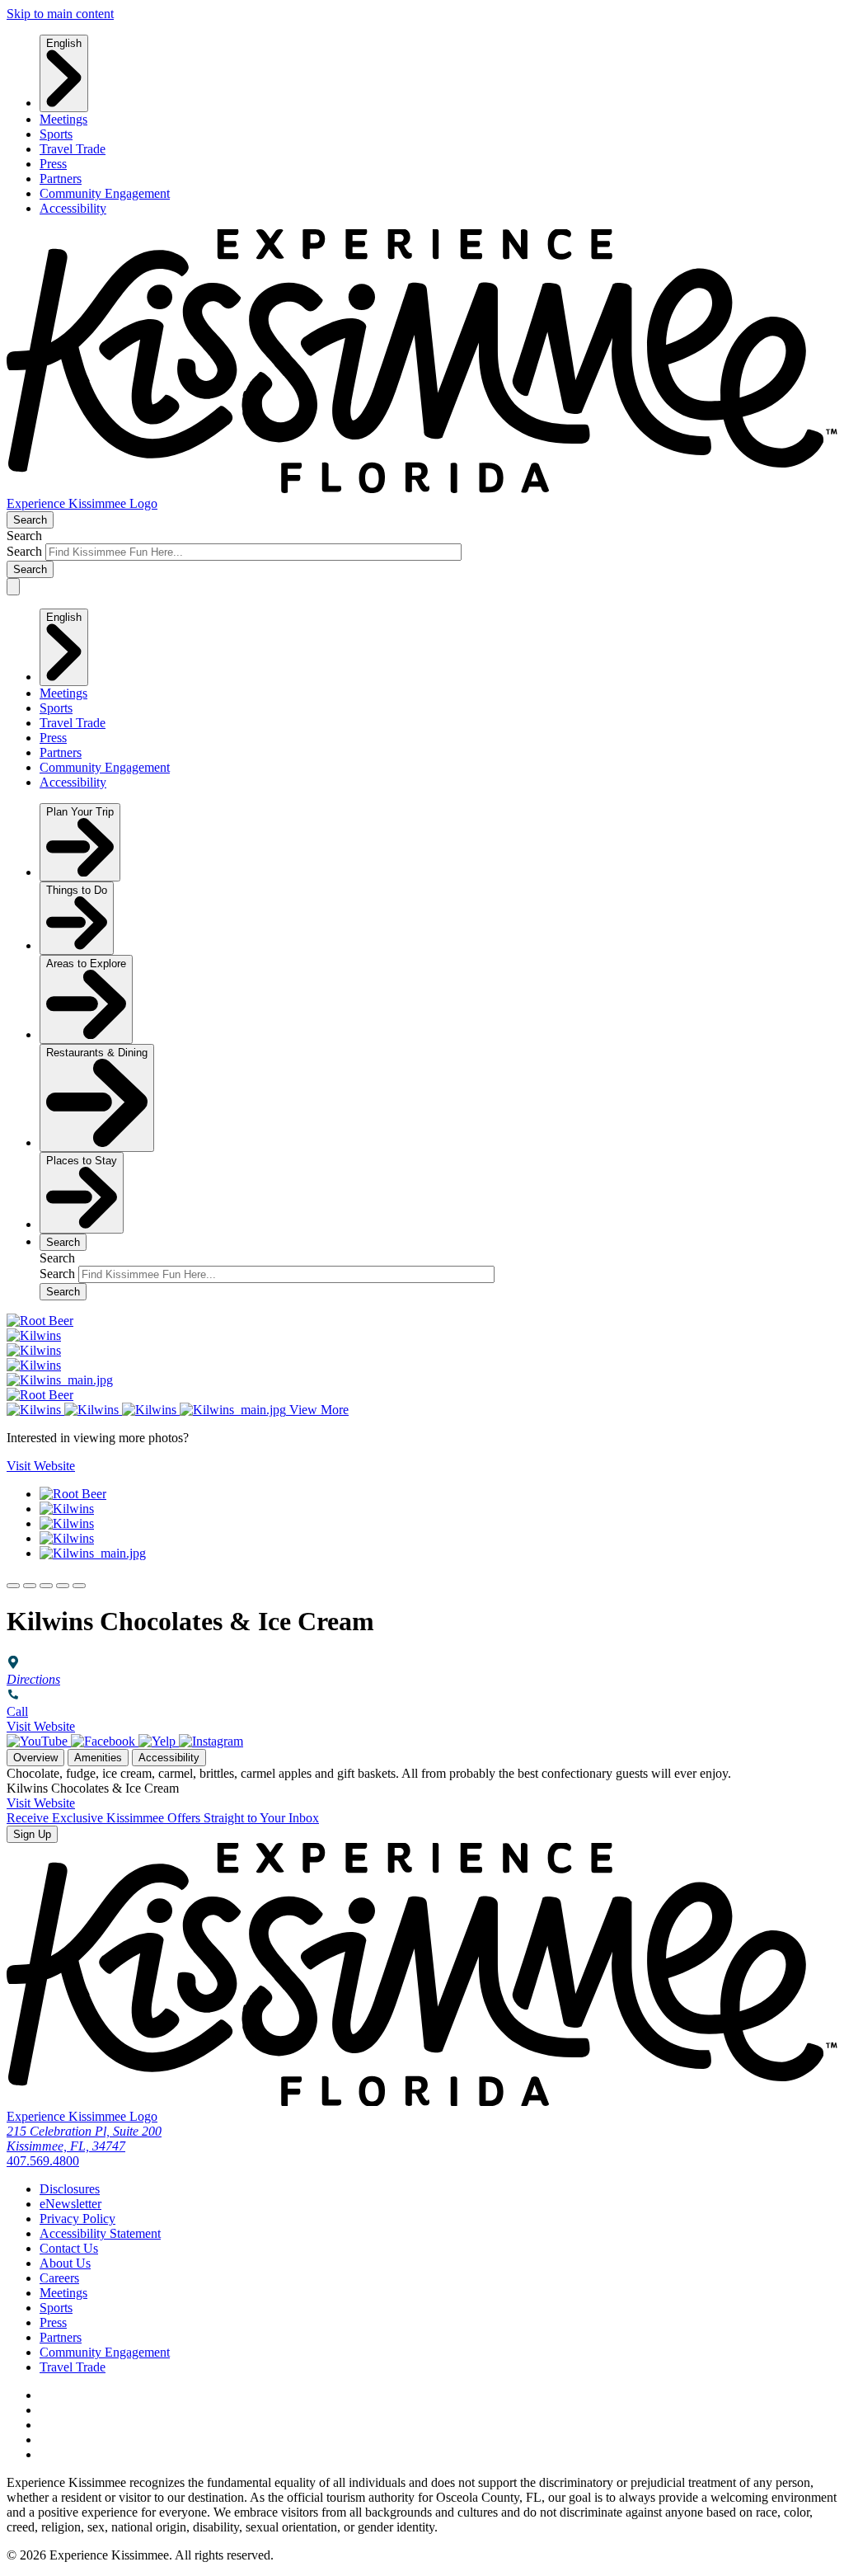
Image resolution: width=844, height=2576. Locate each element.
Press (53, 164)
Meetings (63, 119)
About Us (65, 2263)
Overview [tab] (35, 1758)
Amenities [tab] (98, 1758)
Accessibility (73, 208)
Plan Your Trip (80, 812)
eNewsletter (70, 2204)
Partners (61, 179)
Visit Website (41, 1726)
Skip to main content (60, 14)
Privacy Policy (77, 2219)
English (64, 43)
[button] (13, 1586)
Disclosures (70, 2189)
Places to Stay (82, 1161)
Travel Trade (73, 149)
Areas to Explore (86, 964)
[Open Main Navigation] (13, 587)
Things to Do (77, 890)
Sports (56, 134)
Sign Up (32, 1834)
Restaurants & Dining (97, 1053)
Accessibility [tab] (169, 1758)
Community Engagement (105, 193)
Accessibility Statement (100, 2233)
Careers (59, 2278)
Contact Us (69, 2248)
